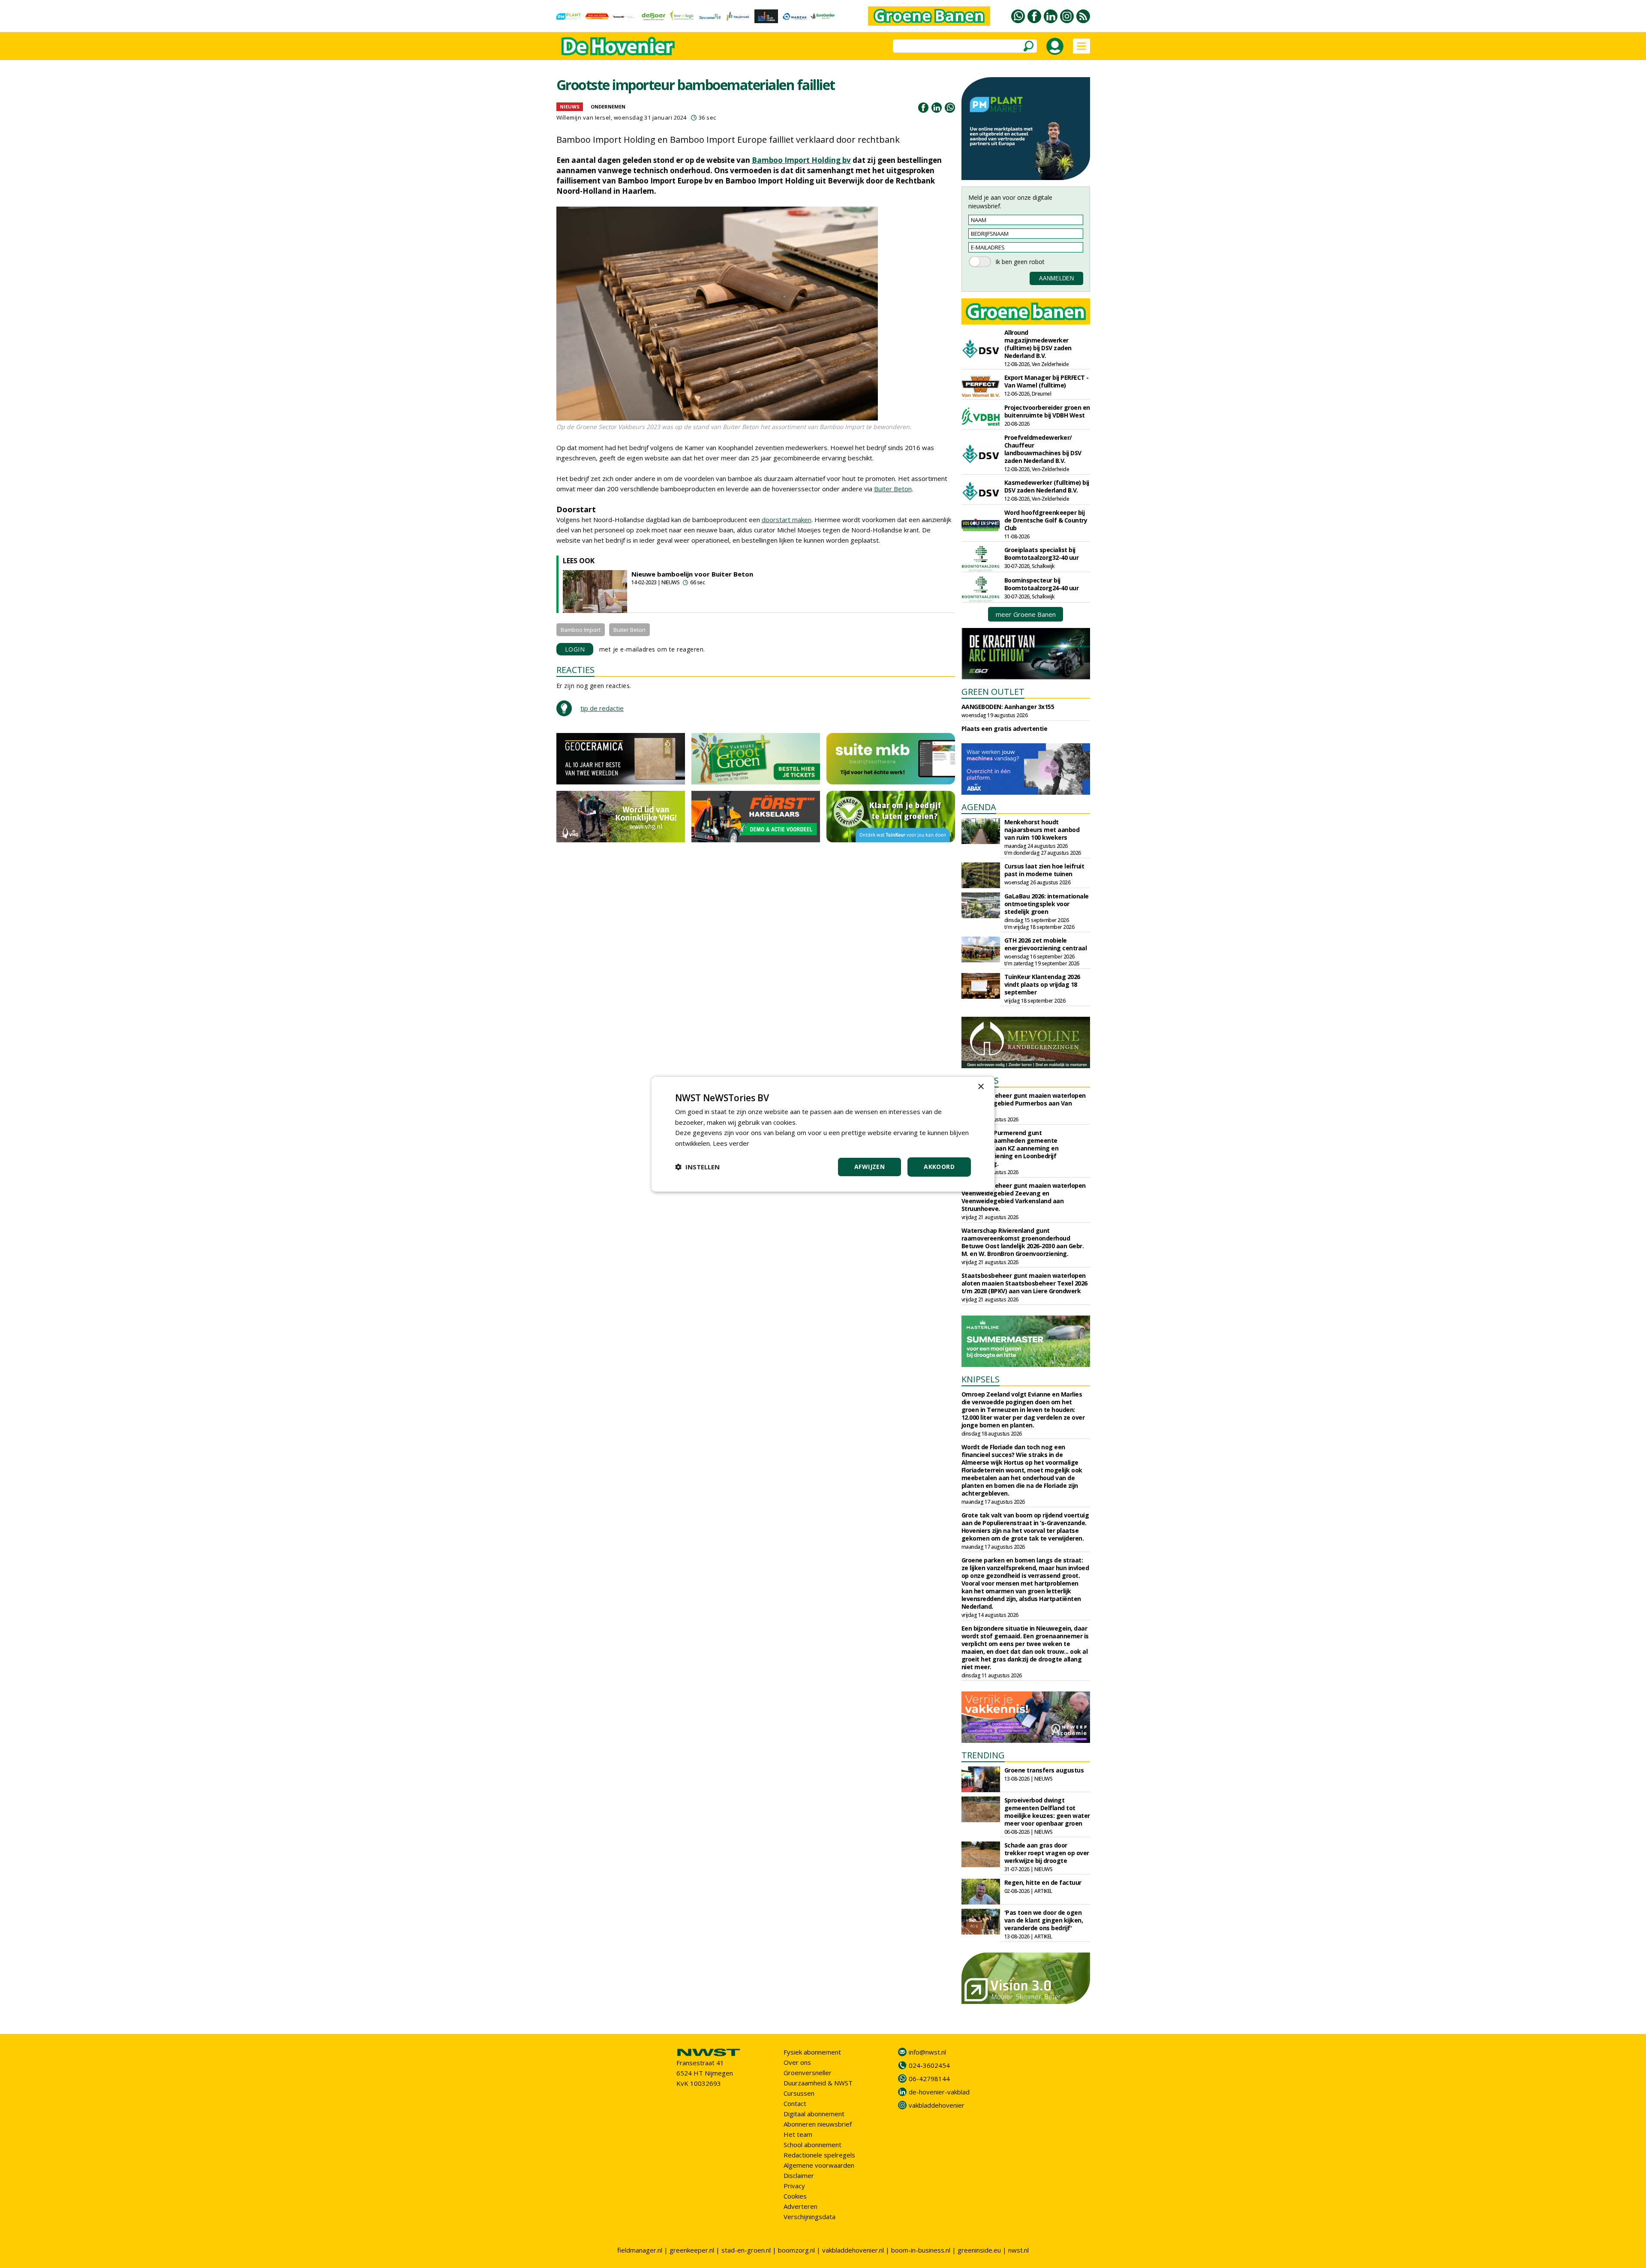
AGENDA (979, 807)
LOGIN (575, 649)
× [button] (981, 1086)
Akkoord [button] (939, 1167)
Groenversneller (808, 2073)
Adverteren (800, 2206)
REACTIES (575, 670)
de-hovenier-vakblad (939, 2092)
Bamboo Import (581, 630)
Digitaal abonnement (814, 2114)
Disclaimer (799, 2175)
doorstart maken (787, 520)
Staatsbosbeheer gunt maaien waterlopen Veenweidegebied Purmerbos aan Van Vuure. (1024, 1103)
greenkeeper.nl (692, 2250)
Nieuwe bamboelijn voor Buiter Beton (692, 574)
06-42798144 (929, 2079)
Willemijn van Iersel (584, 117)
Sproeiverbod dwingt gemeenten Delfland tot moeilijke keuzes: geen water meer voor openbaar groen (1047, 1812)
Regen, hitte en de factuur (1043, 1882)
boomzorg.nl (796, 2250)
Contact (795, 2103)
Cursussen (799, 2093)
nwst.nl (1018, 2250)
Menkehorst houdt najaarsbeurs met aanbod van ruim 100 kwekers (1042, 830)
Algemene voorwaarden (819, 2165)
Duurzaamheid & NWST (818, 2083)
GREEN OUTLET (993, 692)
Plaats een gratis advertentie (1005, 728)
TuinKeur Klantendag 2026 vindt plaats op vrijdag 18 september (1042, 984)
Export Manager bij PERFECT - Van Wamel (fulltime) (1047, 381)
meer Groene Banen (1026, 614)
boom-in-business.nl (921, 2250)
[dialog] (823, 1134)
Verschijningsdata (809, 2217)
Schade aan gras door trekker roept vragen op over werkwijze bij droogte (1047, 1853)
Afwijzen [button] (870, 1167)
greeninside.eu (979, 2250)
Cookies (795, 2196)
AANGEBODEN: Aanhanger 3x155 (1008, 707)
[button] (697, 1167)
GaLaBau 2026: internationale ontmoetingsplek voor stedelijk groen (1047, 904)
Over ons (797, 2062)
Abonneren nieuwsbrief (818, 2124)
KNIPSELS (981, 1379)
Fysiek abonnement (812, 2052)
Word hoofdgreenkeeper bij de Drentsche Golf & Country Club (1046, 520)
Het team (798, 2134)
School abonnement (812, 2145)
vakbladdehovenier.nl (853, 2250)
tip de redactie (602, 708)
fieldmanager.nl (640, 2250)
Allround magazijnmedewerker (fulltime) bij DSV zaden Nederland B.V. (1038, 344)
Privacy (794, 2186)
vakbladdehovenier (937, 2105)
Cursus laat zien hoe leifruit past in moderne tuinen (1044, 870)
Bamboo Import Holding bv (801, 160)
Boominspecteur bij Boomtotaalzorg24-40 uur (1042, 584)
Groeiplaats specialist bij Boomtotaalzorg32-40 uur (1042, 554)
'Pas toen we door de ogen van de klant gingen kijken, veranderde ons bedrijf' (1044, 1920)
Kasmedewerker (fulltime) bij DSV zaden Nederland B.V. (1047, 486)
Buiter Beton (893, 489)
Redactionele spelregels (819, 2155)
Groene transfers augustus (1044, 1770)
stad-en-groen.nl (746, 2250)
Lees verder (731, 1143)
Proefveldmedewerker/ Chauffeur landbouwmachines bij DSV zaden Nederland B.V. (1043, 449)
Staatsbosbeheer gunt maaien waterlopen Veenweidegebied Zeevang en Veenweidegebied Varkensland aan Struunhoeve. (1024, 1197)
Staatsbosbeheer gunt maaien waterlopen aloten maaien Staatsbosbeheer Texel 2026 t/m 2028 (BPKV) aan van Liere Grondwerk (1024, 1283)
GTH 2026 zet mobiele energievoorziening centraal (1046, 944)
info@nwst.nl (927, 2052)
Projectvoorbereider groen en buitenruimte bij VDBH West (1047, 411)
